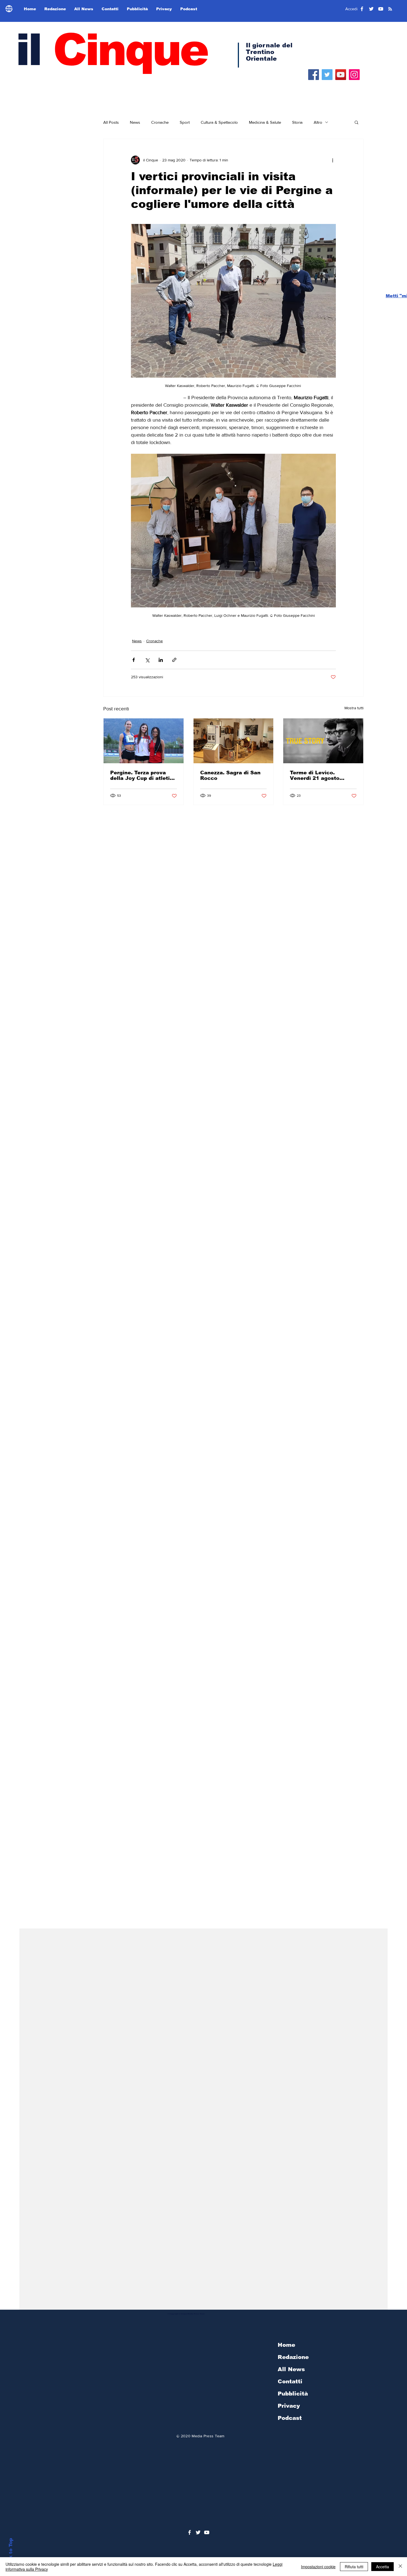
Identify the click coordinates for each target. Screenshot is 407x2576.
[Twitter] (327, 75)
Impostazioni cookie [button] (318, 2567)
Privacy (289, 2406)
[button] (356, 122)
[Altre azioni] (333, 160)
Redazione (293, 2357)
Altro (318, 122)
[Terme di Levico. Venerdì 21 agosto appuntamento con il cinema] (323, 741)
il (111, 50)
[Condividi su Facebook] (134, 660)
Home (286, 2345)
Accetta (382, 2567)
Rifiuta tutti (354, 2567)
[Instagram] (354, 75)
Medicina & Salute (265, 122)
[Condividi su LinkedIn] (161, 660)
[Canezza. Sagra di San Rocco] (234, 741)
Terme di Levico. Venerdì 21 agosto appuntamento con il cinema (318, 775)
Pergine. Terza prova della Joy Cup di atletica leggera (143, 775)
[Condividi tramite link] (174, 660)
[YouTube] (341, 75)
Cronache (160, 122)
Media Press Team (208, 2436)
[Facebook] (314, 75)
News (135, 122)
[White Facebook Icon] (190, 2532)
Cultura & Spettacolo (219, 122)
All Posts (111, 122)
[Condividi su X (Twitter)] (147, 660)
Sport (185, 122)
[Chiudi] (400, 2567)
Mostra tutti (354, 708)
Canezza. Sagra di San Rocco (230, 775)
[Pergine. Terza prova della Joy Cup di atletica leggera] (144, 741)
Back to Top (11, 2553)
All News (291, 2369)
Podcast (290, 2418)
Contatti (290, 2381)
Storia (297, 122)
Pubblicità (293, 2394)
